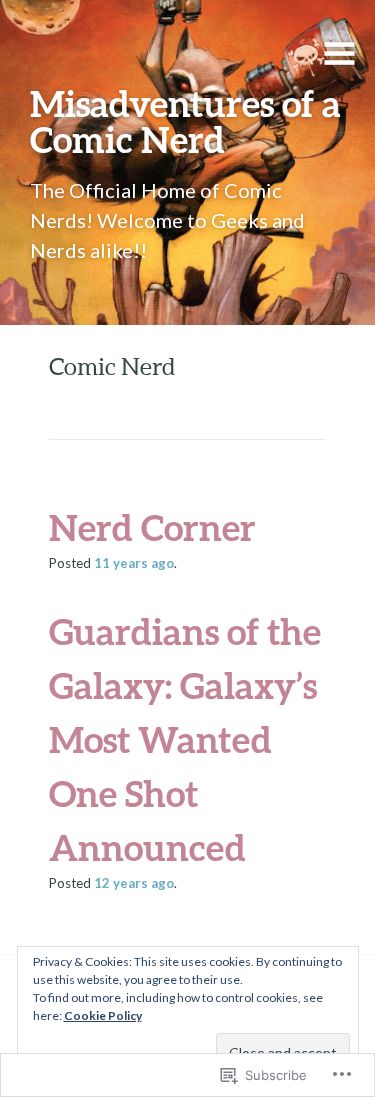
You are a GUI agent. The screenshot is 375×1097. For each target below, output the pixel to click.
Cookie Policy (103, 1015)
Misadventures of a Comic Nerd (185, 121)
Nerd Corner (152, 527)
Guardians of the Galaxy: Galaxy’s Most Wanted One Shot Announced (185, 739)
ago (134, 563)
